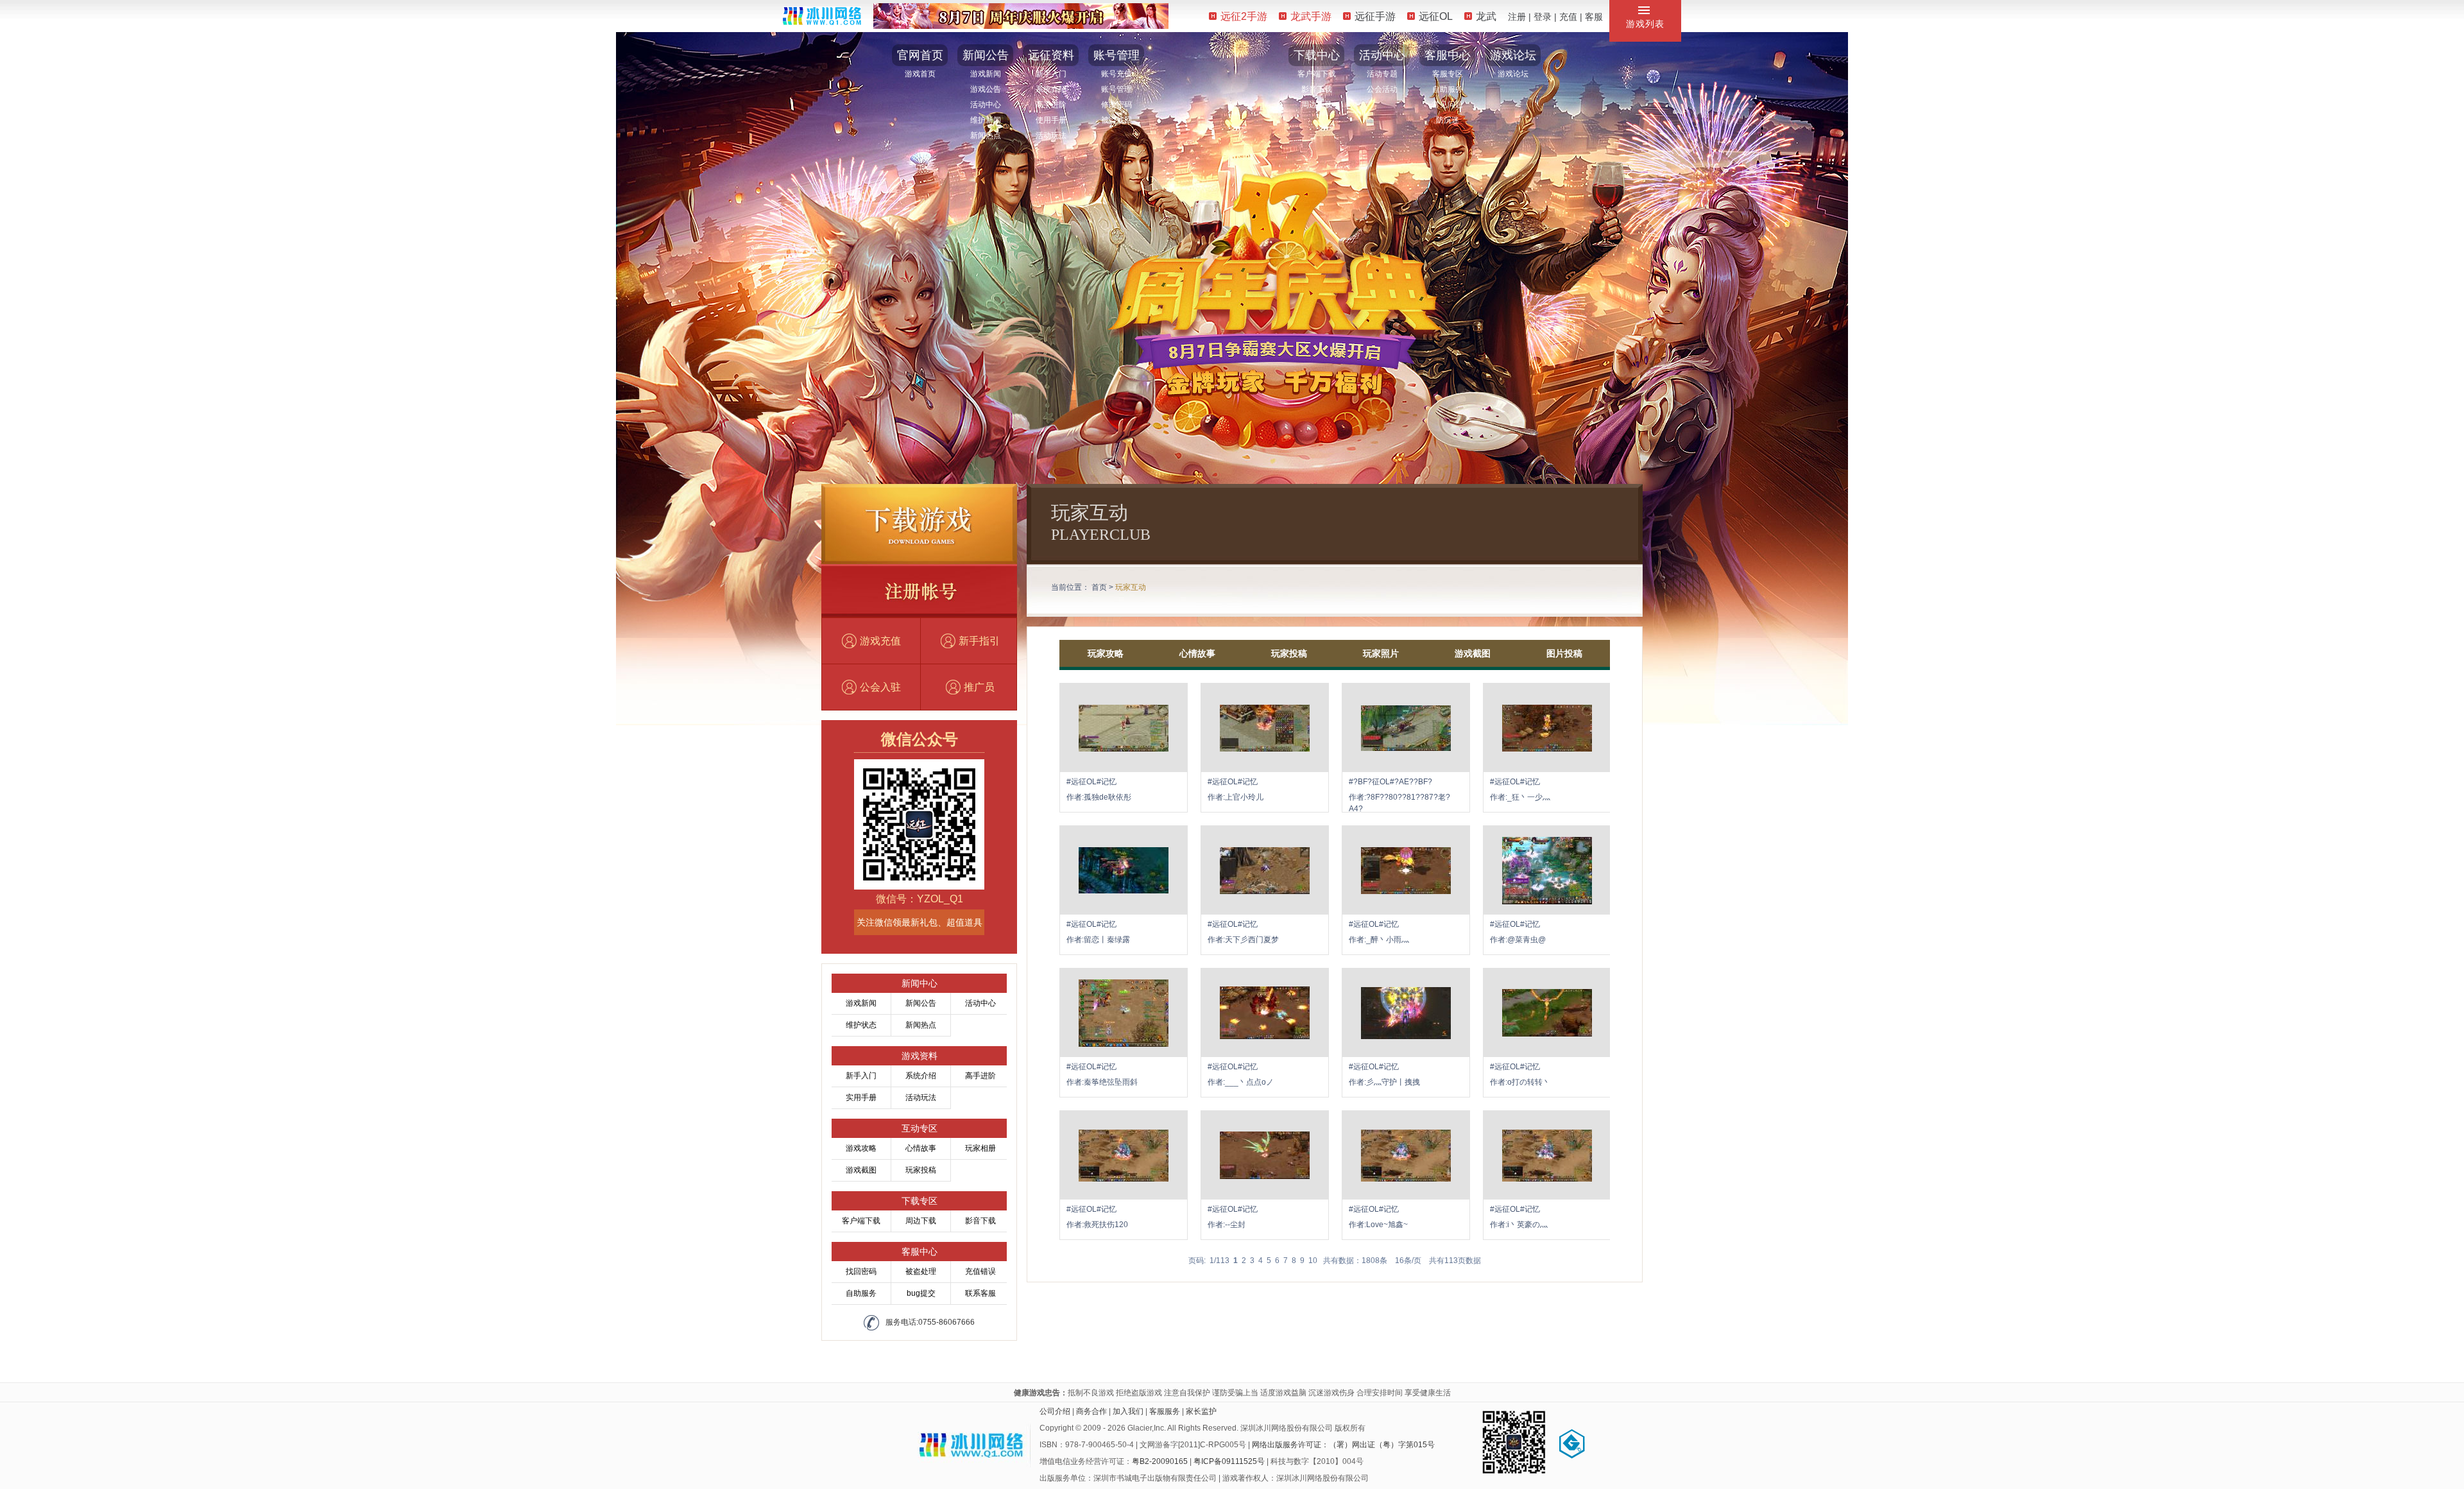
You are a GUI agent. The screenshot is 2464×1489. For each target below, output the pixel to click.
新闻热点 (986, 135)
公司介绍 (1055, 1411)
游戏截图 (861, 1170)
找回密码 (861, 1271)
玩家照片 (1381, 653)
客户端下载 (1317, 74)
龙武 (1486, 16)
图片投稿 (1564, 653)
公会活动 (1382, 89)
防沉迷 (1448, 120)
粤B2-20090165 (1160, 1461)
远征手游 (1375, 16)
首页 (1099, 587)
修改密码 (1116, 105)
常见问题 (1448, 105)
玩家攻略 (1106, 653)
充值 (1568, 17)
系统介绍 (1051, 89)
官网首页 (920, 55)
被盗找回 (1116, 120)
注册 (1517, 17)
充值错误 (980, 1271)
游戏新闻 (986, 74)
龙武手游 (1311, 16)
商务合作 (1091, 1411)
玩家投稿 (921, 1170)
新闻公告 (986, 55)
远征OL (1436, 16)
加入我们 (1128, 1411)
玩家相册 (980, 1148)
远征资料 (1051, 55)
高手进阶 (1051, 105)
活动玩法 (1051, 135)
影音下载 (1317, 89)
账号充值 (1116, 74)
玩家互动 (1131, 587)
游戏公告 (986, 89)
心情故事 (921, 1148)
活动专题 (1382, 74)
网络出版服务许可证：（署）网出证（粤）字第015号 (1343, 1445)
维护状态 (861, 1025)
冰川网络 (822, 16)
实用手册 (861, 1097)
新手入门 (1051, 74)
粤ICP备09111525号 (1229, 1461)
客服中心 (1448, 55)
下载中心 (1317, 55)
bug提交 (921, 1293)
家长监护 (1201, 1411)
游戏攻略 (861, 1148)
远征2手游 (1244, 16)
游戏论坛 (1513, 55)
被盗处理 (921, 1271)
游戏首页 (920, 74)
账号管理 (1116, 55)
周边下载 (1317, 105)
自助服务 (1448, 89)
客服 (1594, 17)
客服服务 (1165, 1411)
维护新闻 (986, 120)
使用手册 (1051, 120)
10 (1313, 1261)
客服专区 (1448, 74)
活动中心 (986, 105)
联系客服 (980, 1293)
